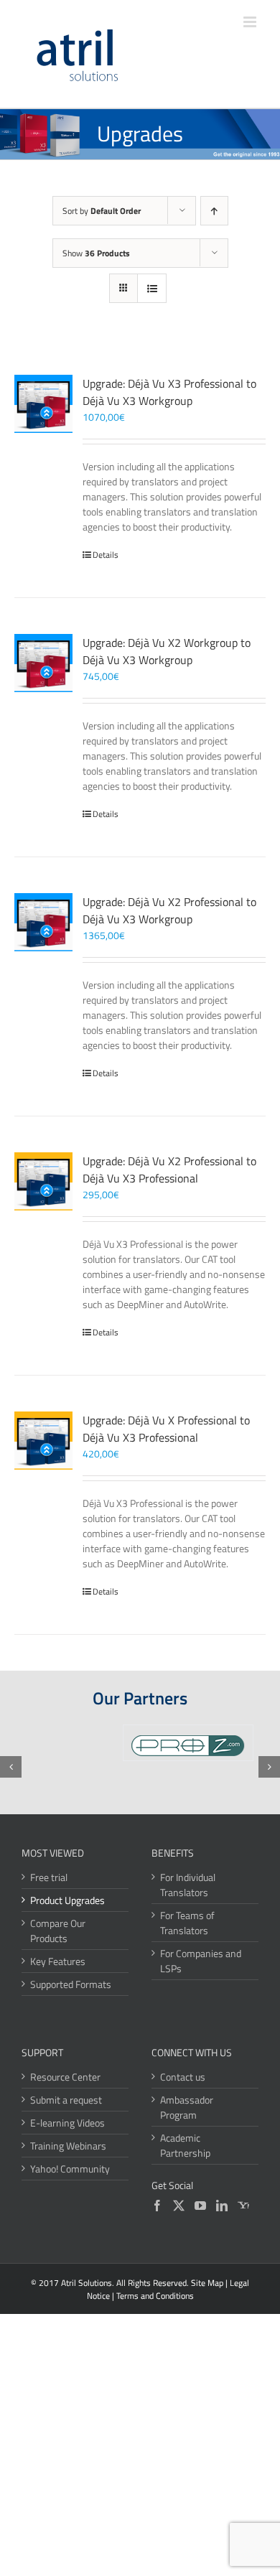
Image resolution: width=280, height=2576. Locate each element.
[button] (11, 1767)
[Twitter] (179, 2206)
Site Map (207, 2283)
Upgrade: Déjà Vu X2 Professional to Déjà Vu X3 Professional (169, 1170)
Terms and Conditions (155, 2296)
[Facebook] (157, 2206)
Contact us (183, 2077)
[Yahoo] (243, 2206)
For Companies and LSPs (201, 1961)
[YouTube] (200, 2206)
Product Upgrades (67, 1900)
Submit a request (66, 2100)
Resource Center (65, 2077)
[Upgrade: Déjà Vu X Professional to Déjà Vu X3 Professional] (43, 1441)
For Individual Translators (188, 1885)
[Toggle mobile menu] (251, 22)
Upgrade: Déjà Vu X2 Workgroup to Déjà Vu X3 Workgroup (167, 651)
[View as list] (152, 288)
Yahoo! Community (70, 2169)
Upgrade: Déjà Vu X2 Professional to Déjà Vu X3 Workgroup (169, 910)
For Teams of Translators (187, 1923)
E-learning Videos (67, 2123)
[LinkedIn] (222, 2206)
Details (106, 555)
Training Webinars (68, 2146)
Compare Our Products (58, 1931)
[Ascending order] (214, 211)
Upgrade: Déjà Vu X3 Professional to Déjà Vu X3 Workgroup (169, 392)
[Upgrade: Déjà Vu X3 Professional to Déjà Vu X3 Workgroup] (43, 404)
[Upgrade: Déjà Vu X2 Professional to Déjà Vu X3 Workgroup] (43, 922)
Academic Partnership (185, 2145)
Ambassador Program (187, 2107)
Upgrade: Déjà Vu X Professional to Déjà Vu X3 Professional (166, 1429)
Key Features (58, 1961)
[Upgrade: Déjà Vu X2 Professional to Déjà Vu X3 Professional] (43, 1181)
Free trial (49, 1877)
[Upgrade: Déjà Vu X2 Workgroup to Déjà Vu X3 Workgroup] (43, 663)
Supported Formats (71, 1984)
